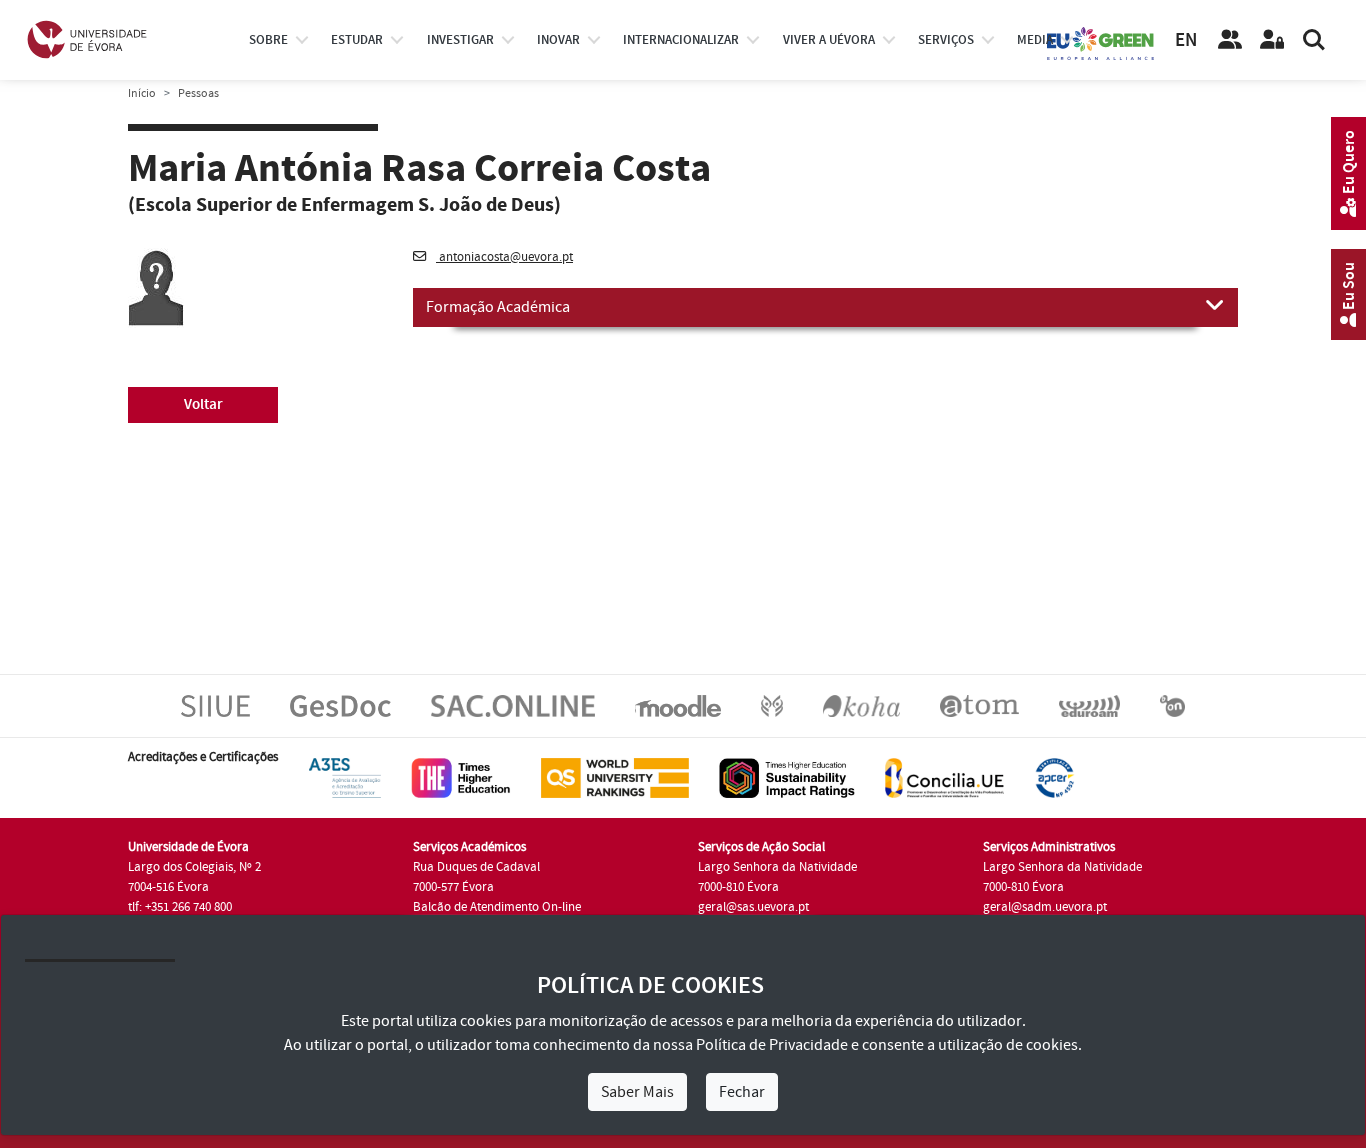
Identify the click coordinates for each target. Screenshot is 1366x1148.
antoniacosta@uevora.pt (504, 257)
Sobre (268, 40)
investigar (460, 40)
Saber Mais (637, 1092)
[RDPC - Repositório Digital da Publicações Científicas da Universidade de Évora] (772, 705)
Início (142, 93)
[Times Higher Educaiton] (461, 777)
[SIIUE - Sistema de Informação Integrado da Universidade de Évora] (215, 705)
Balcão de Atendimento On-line (497, 907)
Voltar (203, 404)
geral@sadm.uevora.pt (1045, 907)
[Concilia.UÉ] (944, 777)
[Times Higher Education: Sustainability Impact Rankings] (787, 777)
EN (1186, 40)
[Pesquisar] (1314, 40)
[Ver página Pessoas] (1230, 40)
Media (1035, 40)
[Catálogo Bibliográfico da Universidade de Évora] (861, 705)
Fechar (742, 1092)
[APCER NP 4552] (1054, 777)
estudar (357, 40)
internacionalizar (681, 40)
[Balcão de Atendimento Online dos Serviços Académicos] (513, 705)
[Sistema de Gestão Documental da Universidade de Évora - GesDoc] (340, 705)
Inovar (558, 40)
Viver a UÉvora (829, 40)
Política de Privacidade (772, 1045)
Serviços (946, 40)
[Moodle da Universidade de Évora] (677, 705)
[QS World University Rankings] (615, 777)
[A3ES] (345, 777)
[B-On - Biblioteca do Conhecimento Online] (1172, 705)
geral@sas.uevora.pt (753, 907)
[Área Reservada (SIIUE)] (1272, 40)
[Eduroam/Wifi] (1089, 705)
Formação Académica (498, 307)
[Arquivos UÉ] (979, 705)
